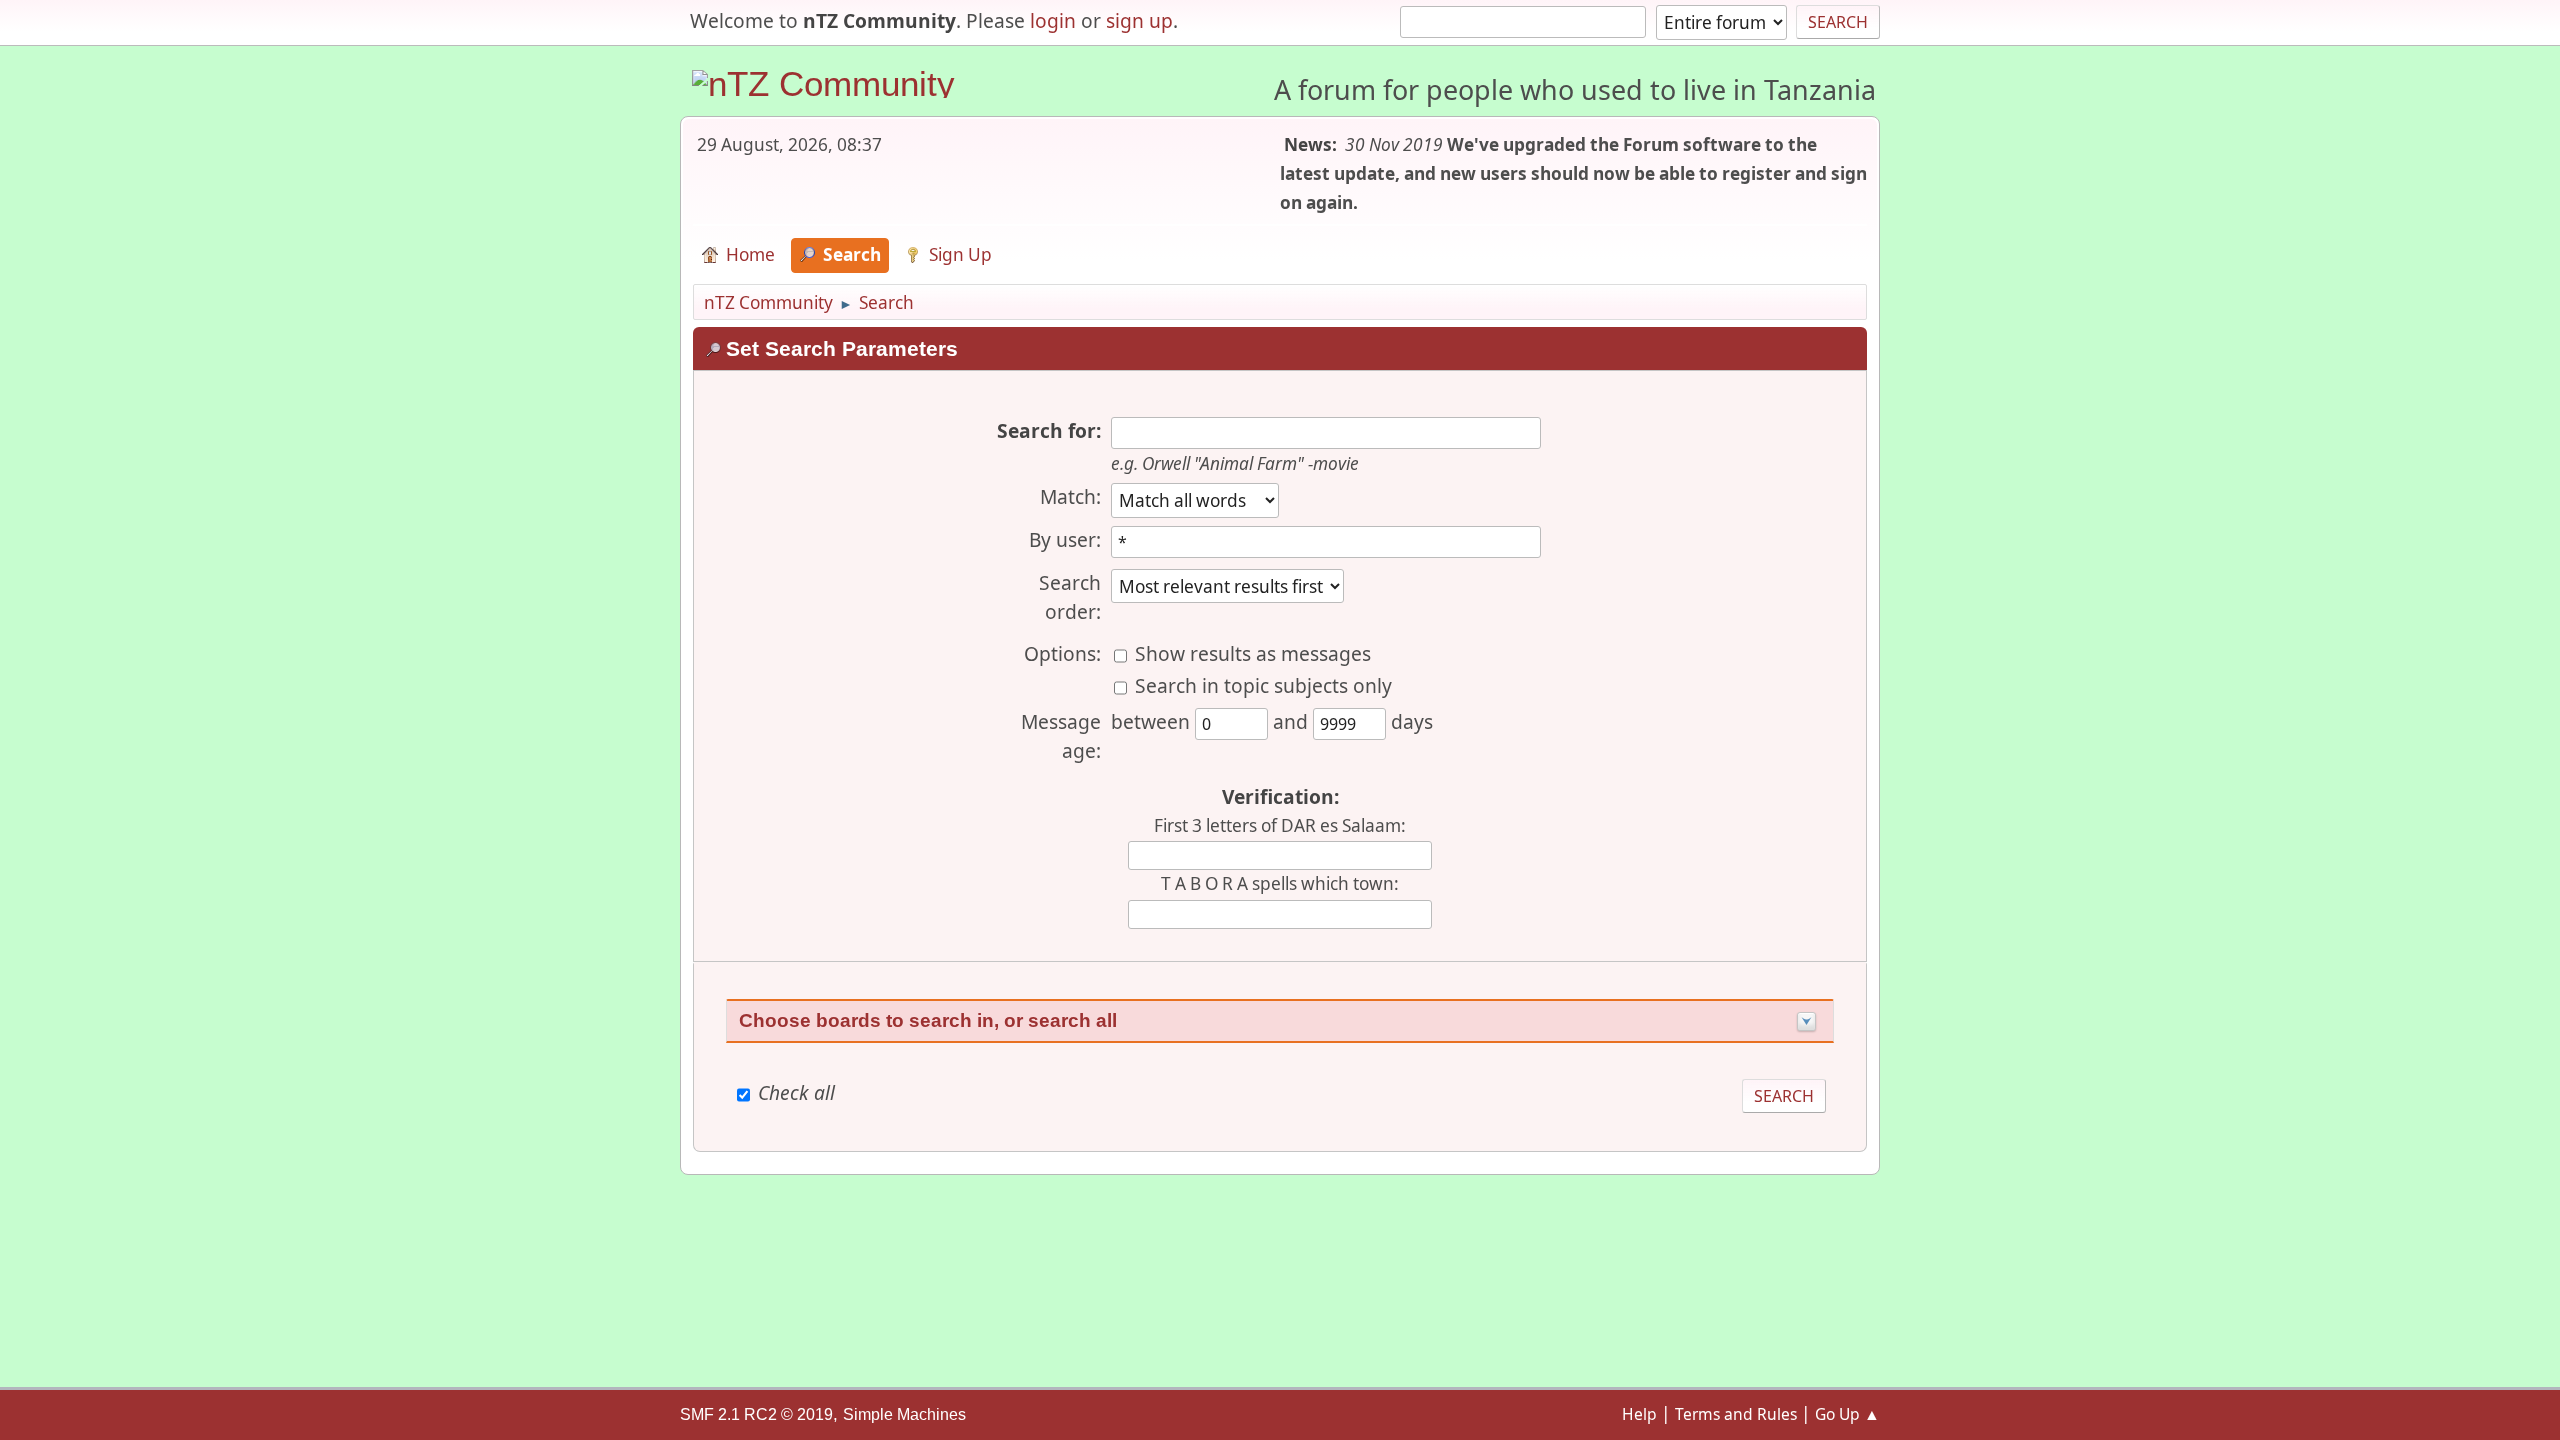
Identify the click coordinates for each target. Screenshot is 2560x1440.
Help (1639, 1414)
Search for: (1049, 430)
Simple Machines (904, 1414)
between (1153, 721)
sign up (1139, 20)
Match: (1070, 496)
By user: (1065, 539)
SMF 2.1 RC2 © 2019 (756, 1414)
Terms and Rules (1736, 1414)
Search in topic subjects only (1263, 685)
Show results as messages (1253, 653)
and (1293, 721)
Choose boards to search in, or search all (928, 1020)
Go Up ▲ (1847, 1414)
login (1053, 20)
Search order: (1070, 597)
